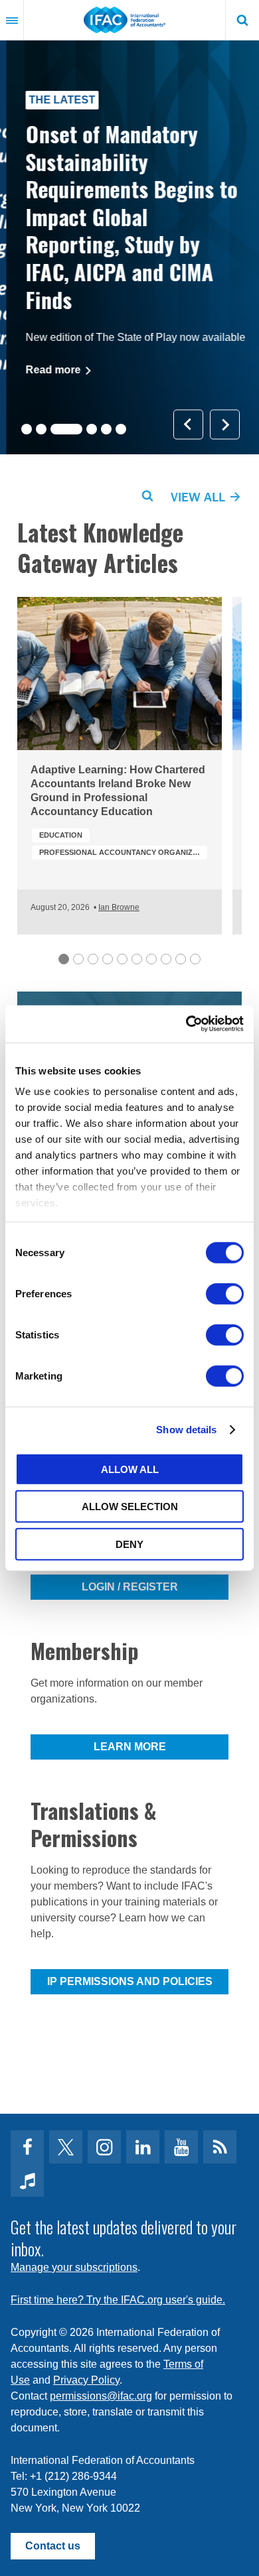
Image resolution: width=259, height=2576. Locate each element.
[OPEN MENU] (12, 20)
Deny (129, 1544)
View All (200, 496)
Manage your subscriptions (74, 2267)
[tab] (27, 429)
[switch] (225, 1293)
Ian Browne (119, 907)
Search (242, 20)
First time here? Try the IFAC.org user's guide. (118, 2300)
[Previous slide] (188, 425)
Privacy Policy (86, 2380)
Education (61, 835)
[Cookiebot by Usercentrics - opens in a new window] (186, 1024)
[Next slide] (225, 425)
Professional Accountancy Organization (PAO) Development (123, 852)
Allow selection (130, 1507)
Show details (186, 1430)
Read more (48, 370)
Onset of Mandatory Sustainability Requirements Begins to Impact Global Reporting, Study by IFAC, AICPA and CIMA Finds (125, 217)
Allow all (130, 1469)
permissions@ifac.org (101, 2396)
